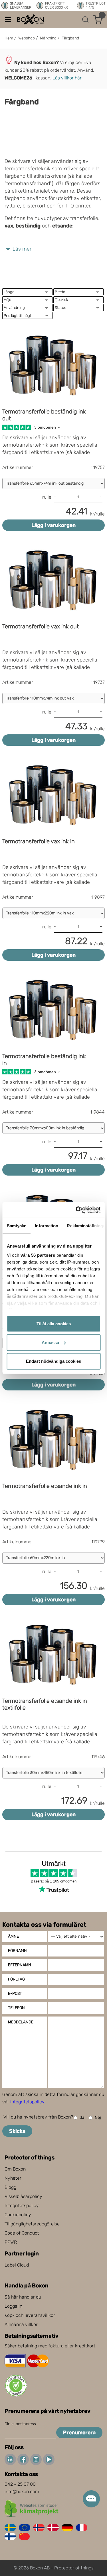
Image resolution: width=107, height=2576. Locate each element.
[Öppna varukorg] (98, 19)
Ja (82, 2118)
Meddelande (21, 2022)
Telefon (16, 2008)
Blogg (10, 2187)
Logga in (13, 2306)
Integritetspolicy (22, 2206)
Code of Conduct (22, 2233)
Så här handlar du (23, 2297)
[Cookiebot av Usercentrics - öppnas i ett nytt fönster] (76, 1210)
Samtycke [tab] (16, 1226)
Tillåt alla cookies (54, 1324)
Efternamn (20, 1965)
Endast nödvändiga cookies (53, 1361)
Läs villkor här (67, 78)
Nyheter (13, 2178)
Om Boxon (15, 2169)
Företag (16, 1979)
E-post (15, 1994)
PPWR (11, 2242)
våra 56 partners (38, 1255)
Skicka (17, 2131)
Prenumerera (79, 2433)
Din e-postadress (20, 2424)
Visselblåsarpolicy (23, 2196)
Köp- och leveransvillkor (30, 2315)
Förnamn (17, 1951)
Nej (98, 2118)
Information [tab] (47, 1226)
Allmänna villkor (21, 2324)
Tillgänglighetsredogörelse (32, 2224)
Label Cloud (17, 2265)
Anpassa (50, 1342)
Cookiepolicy (18, 2215)
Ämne (13, 1936)
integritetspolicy (27, 2102)
